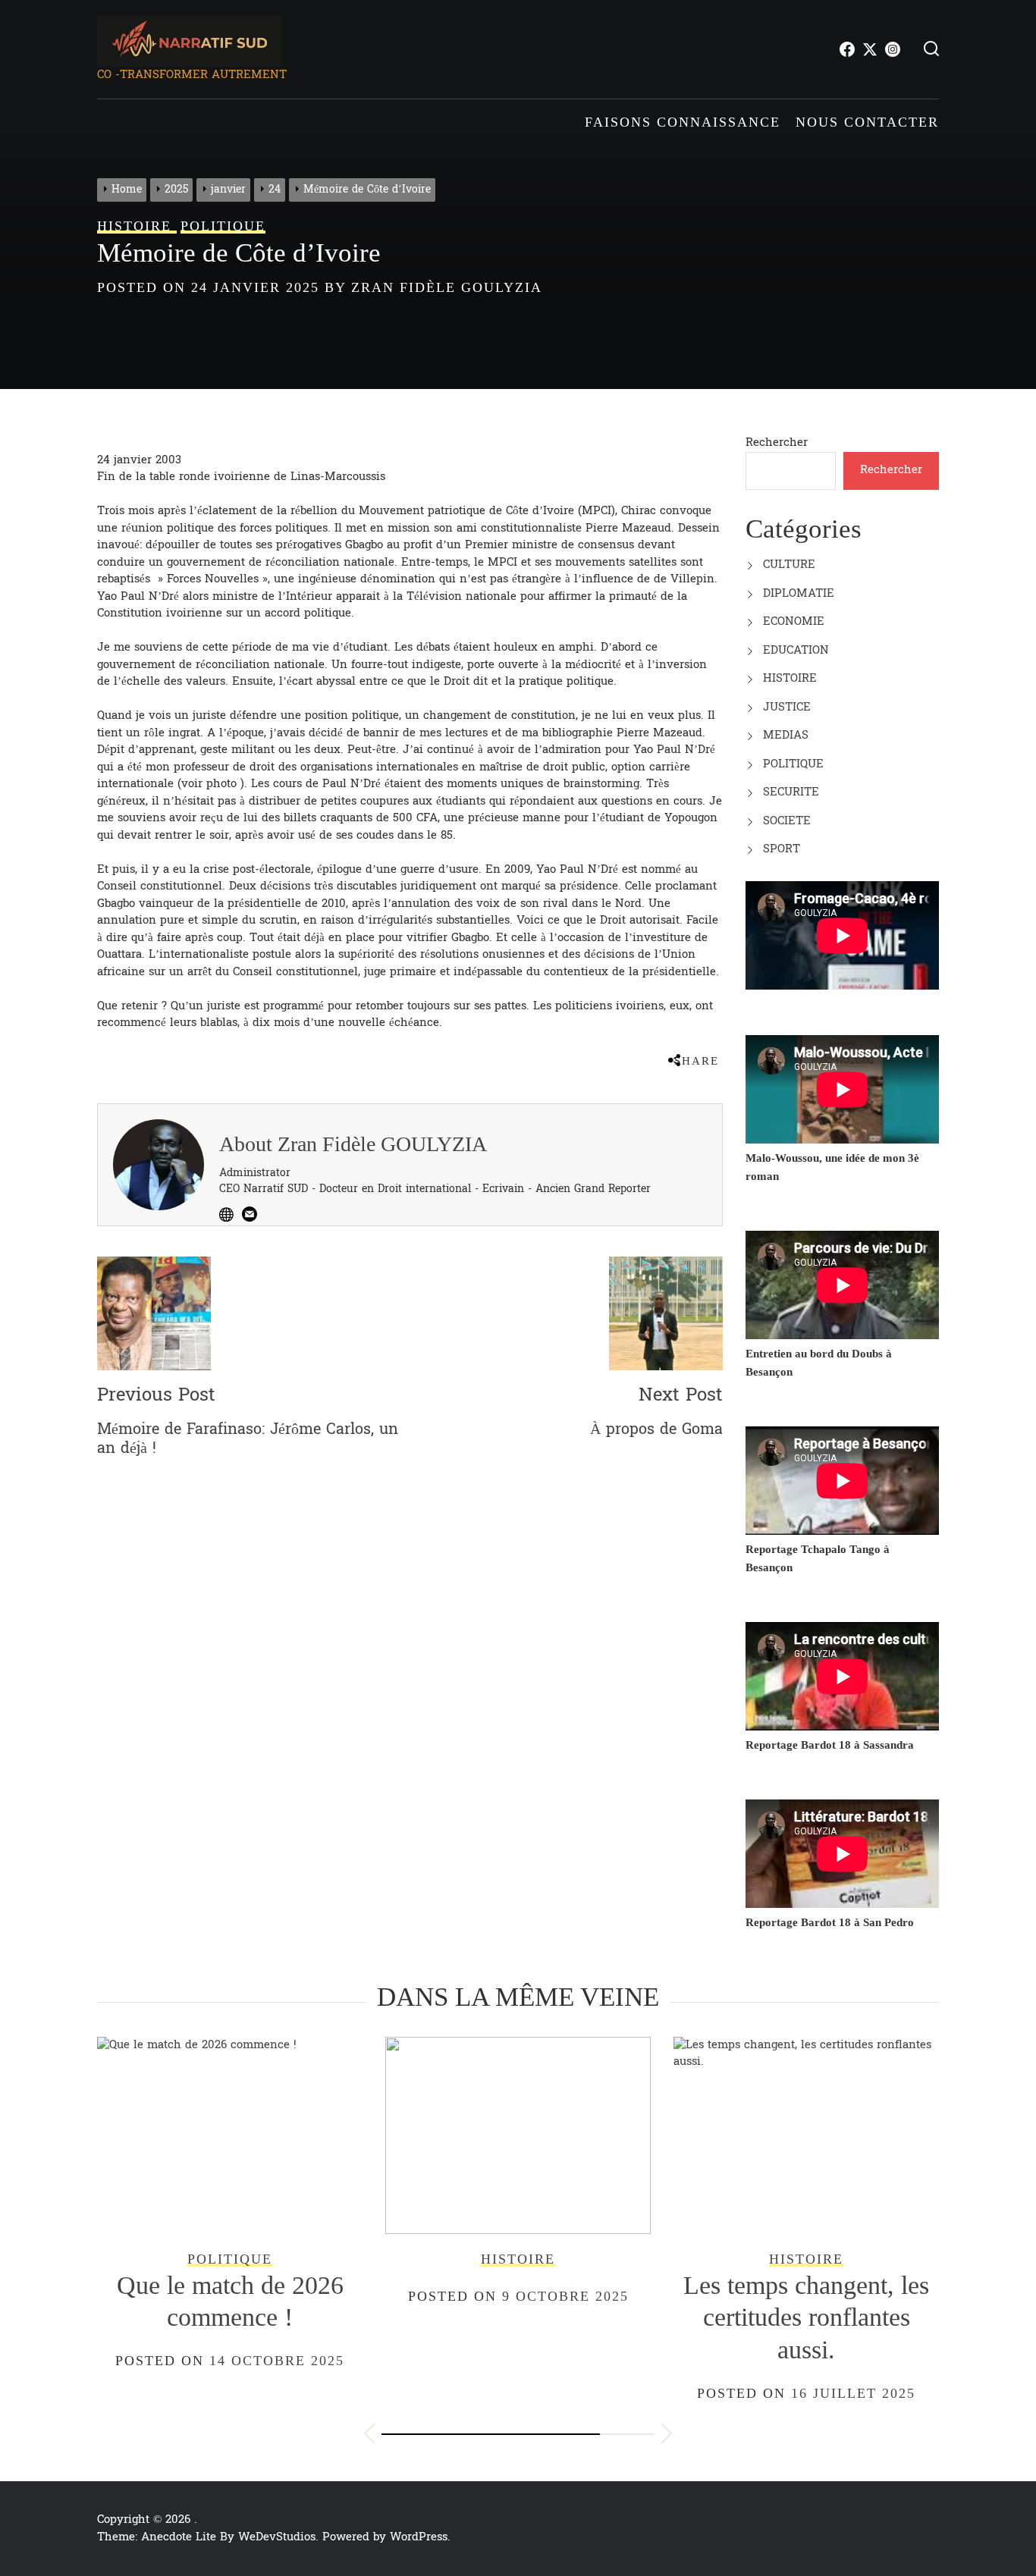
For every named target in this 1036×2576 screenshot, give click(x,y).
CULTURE (789, 565)
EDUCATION (796, 650)
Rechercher (777, 442)
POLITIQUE (793, 764)
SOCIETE (787, 821)
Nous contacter (867, 122)
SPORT (782, 849)
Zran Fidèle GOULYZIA (447, 287)
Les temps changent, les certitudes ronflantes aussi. (532, 2317)
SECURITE (791, 792)
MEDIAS (786, 735)
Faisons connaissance (683, 122)
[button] (369, 2436)
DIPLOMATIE (799, 593)
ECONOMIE (794, 621)
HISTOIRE (790, 678)
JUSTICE (787, 707)
